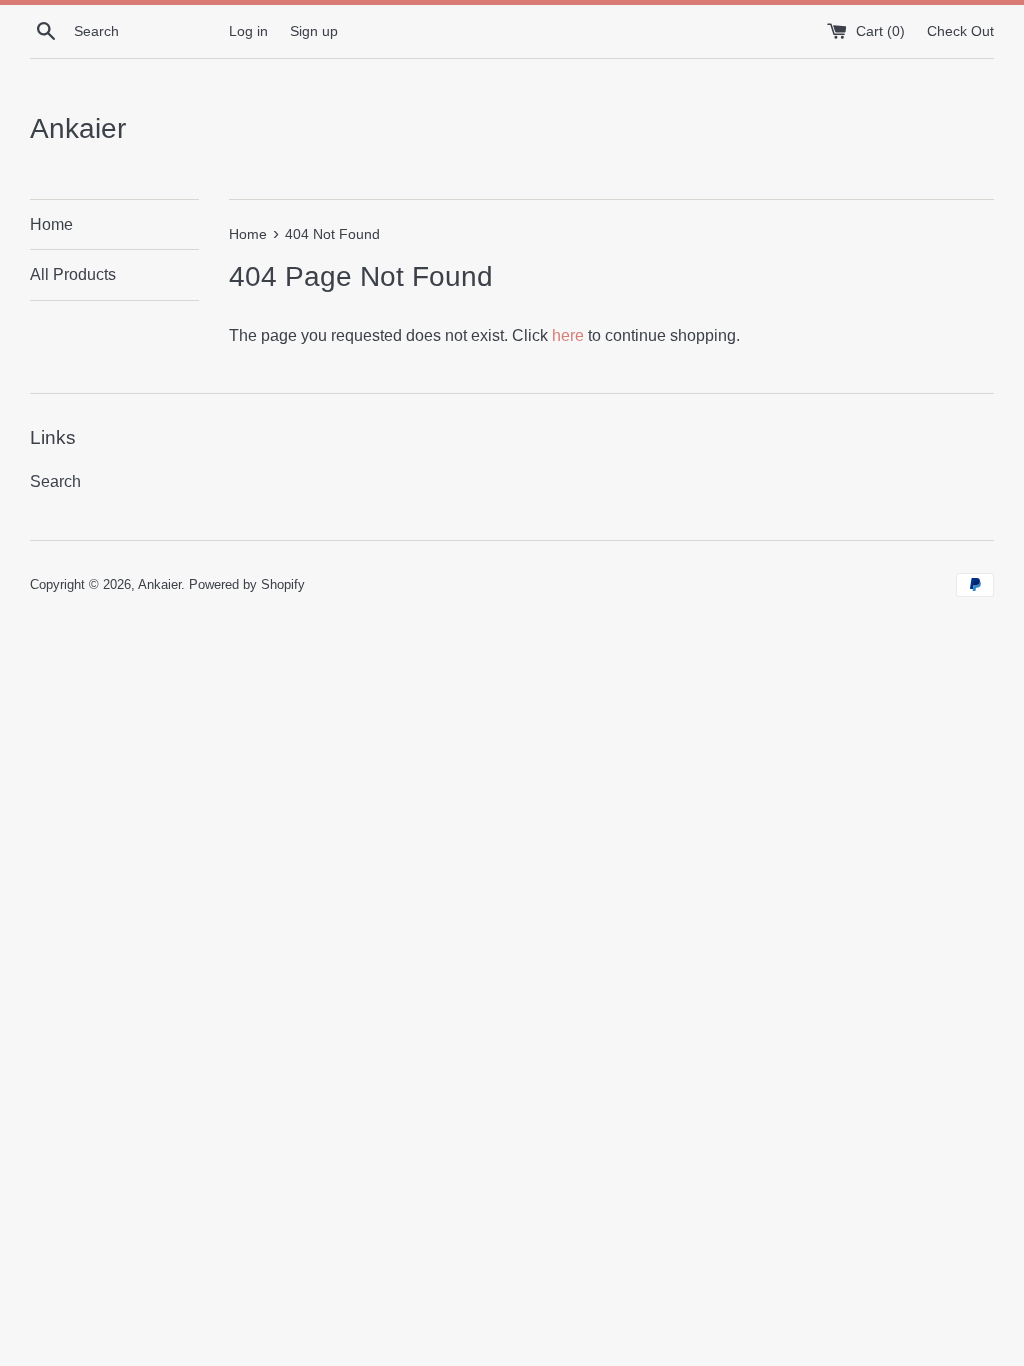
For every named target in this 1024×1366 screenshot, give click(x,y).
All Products (73, 274)
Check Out (960, 31)
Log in (248, 31)
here (568, 335)
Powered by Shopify (247, 584)
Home (51, 224)
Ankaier (78, 128)
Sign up (314, 31)
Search (55, 481)
